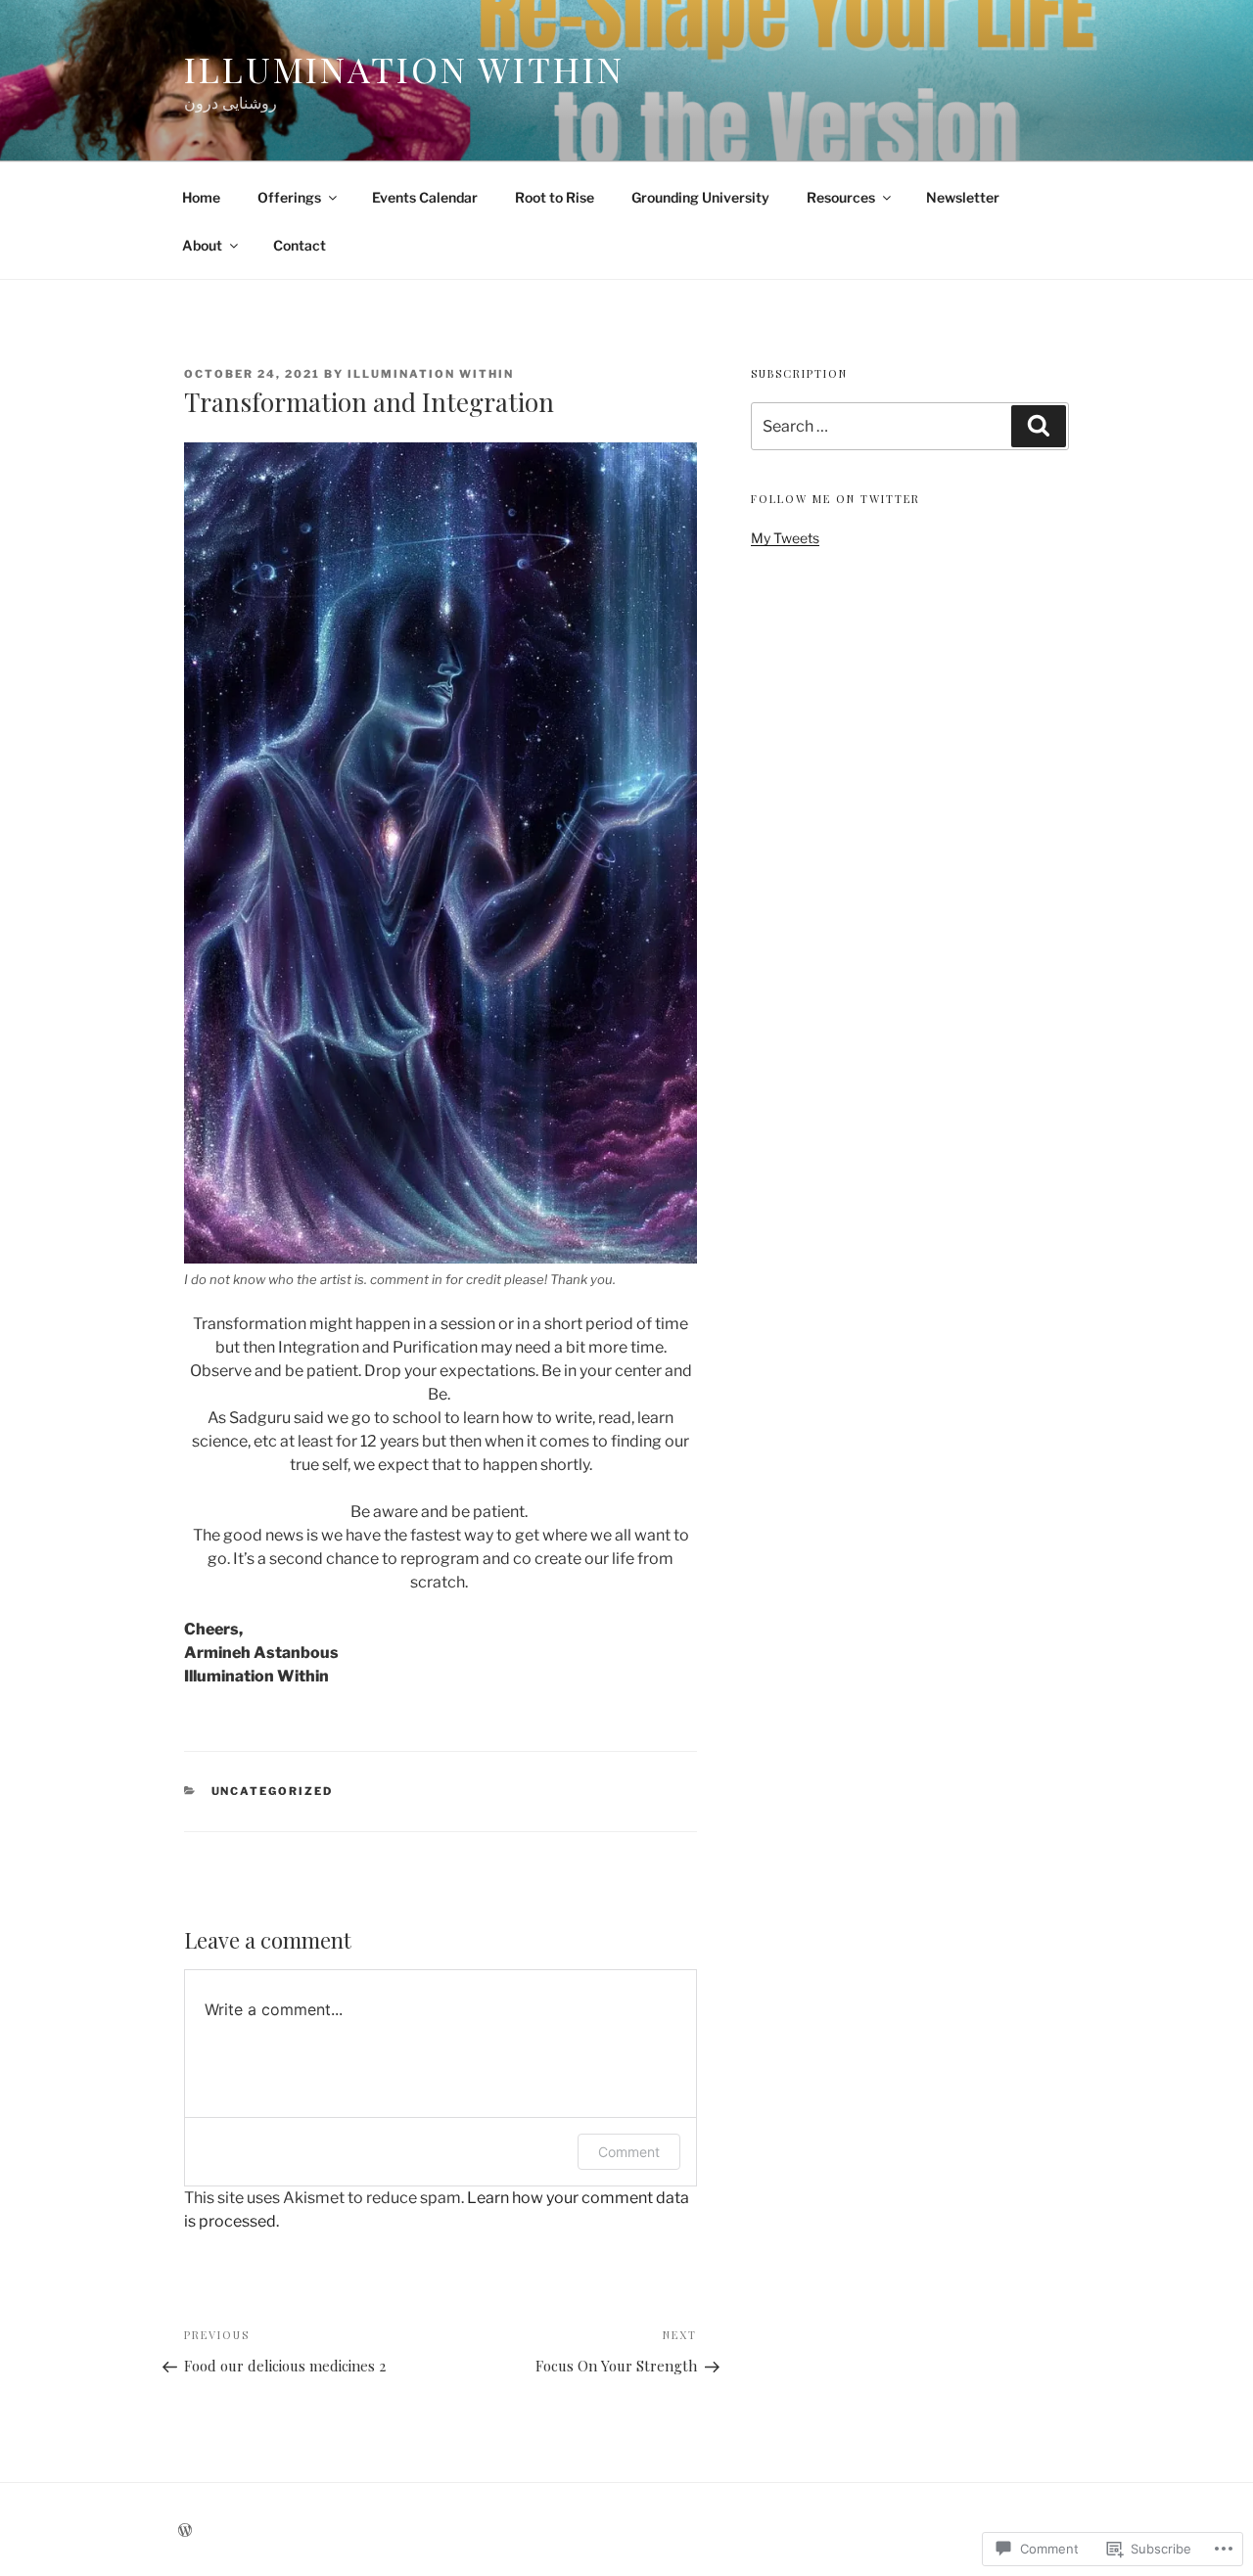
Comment (629, 2152)
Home (201, 197)
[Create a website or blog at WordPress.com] (185, 2530)
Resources (841, 197)
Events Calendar (425, 197)
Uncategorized (273, 1791)
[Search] (1039, 426)
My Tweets (785, 538)
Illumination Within (404, 69)
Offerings (289, 197)
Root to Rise (555, 197)
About (202, 245)
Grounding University (700, 197)
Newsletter (963, 197)
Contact (300, 245)
